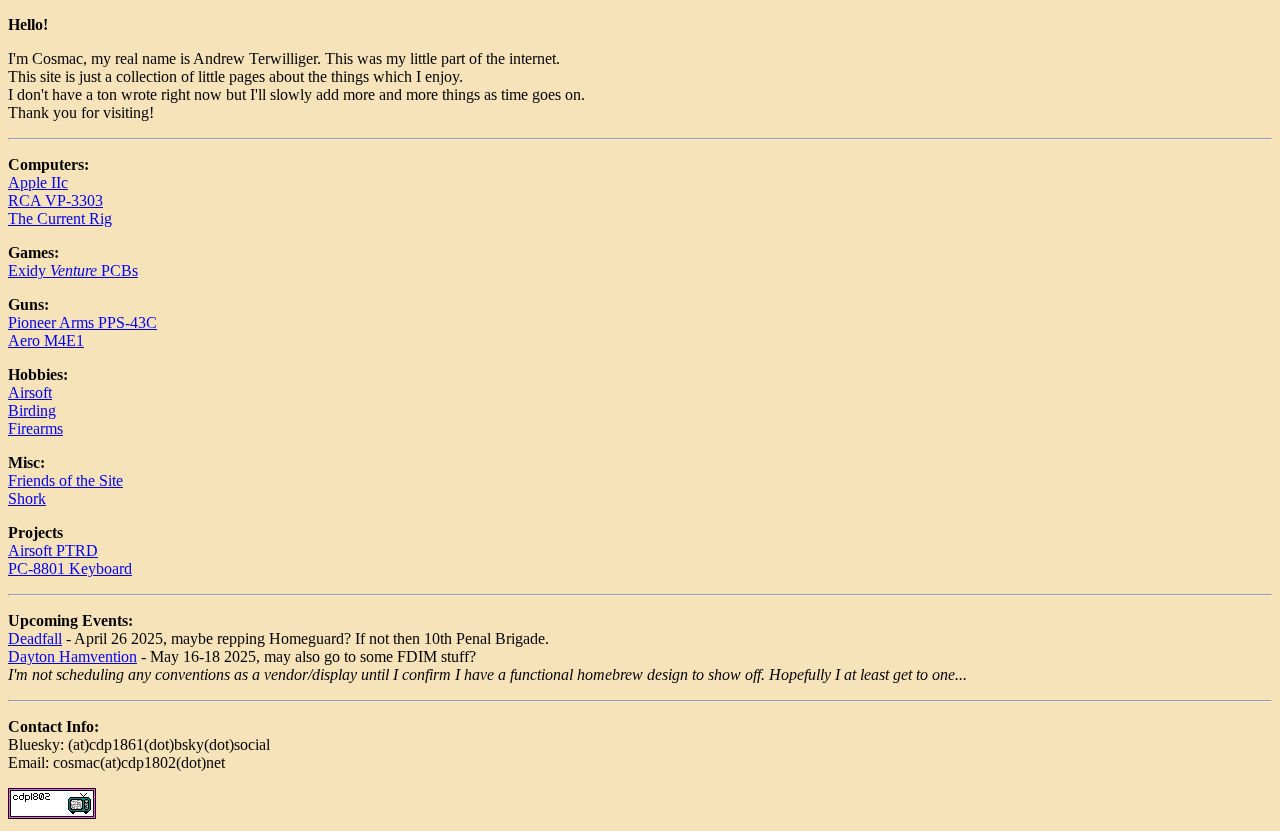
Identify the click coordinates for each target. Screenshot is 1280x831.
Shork (27, 498)
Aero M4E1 (46, 340)
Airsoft (30, 392)
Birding (32, 410)
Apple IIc (38, 182)
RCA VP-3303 (55, 200)
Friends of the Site (65, 480)
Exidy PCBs (73, 270)
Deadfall (35, 638)
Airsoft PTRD (53, 550)
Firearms (35, 428)
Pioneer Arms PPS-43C (82, 322)
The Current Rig (60, 218)
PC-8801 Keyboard (70, 568)
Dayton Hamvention (72, 656)
